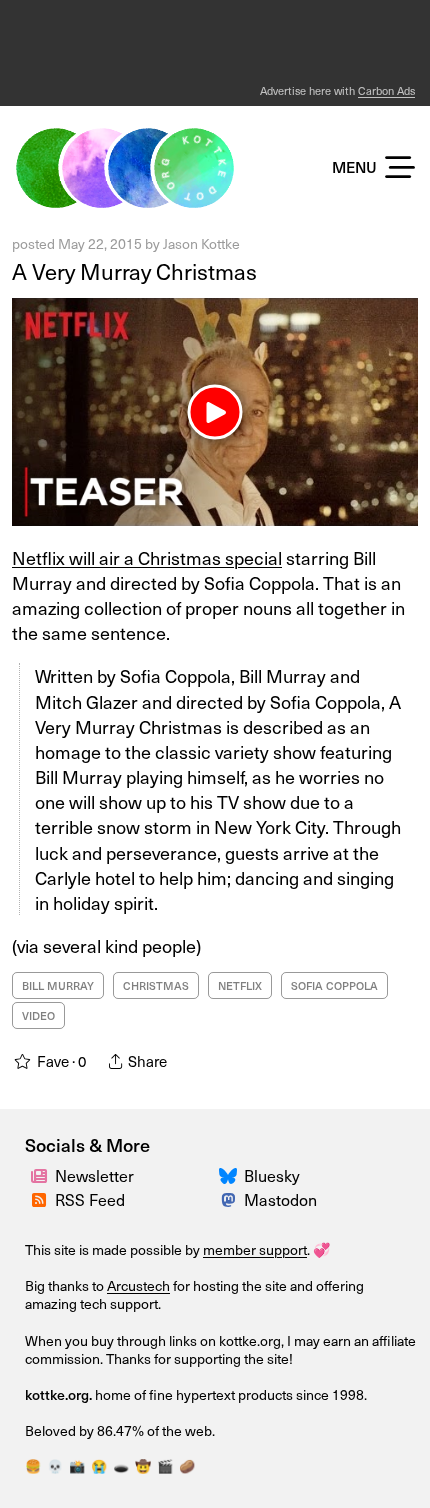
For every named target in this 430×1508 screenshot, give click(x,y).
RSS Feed (90, 1199)
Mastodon (280, 1199)
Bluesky (272, 1175)
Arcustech (138, 1285)
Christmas (156, 985)
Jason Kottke (201, 243)
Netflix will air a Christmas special (147, 557)
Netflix (240, 985)
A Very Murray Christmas (134, 270)
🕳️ (121, 1465)
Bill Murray (58, 985)
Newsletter (94, 1175)
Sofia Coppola (334, 985)
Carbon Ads (386, 90)
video (38, 1015)
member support (255, 1249)
